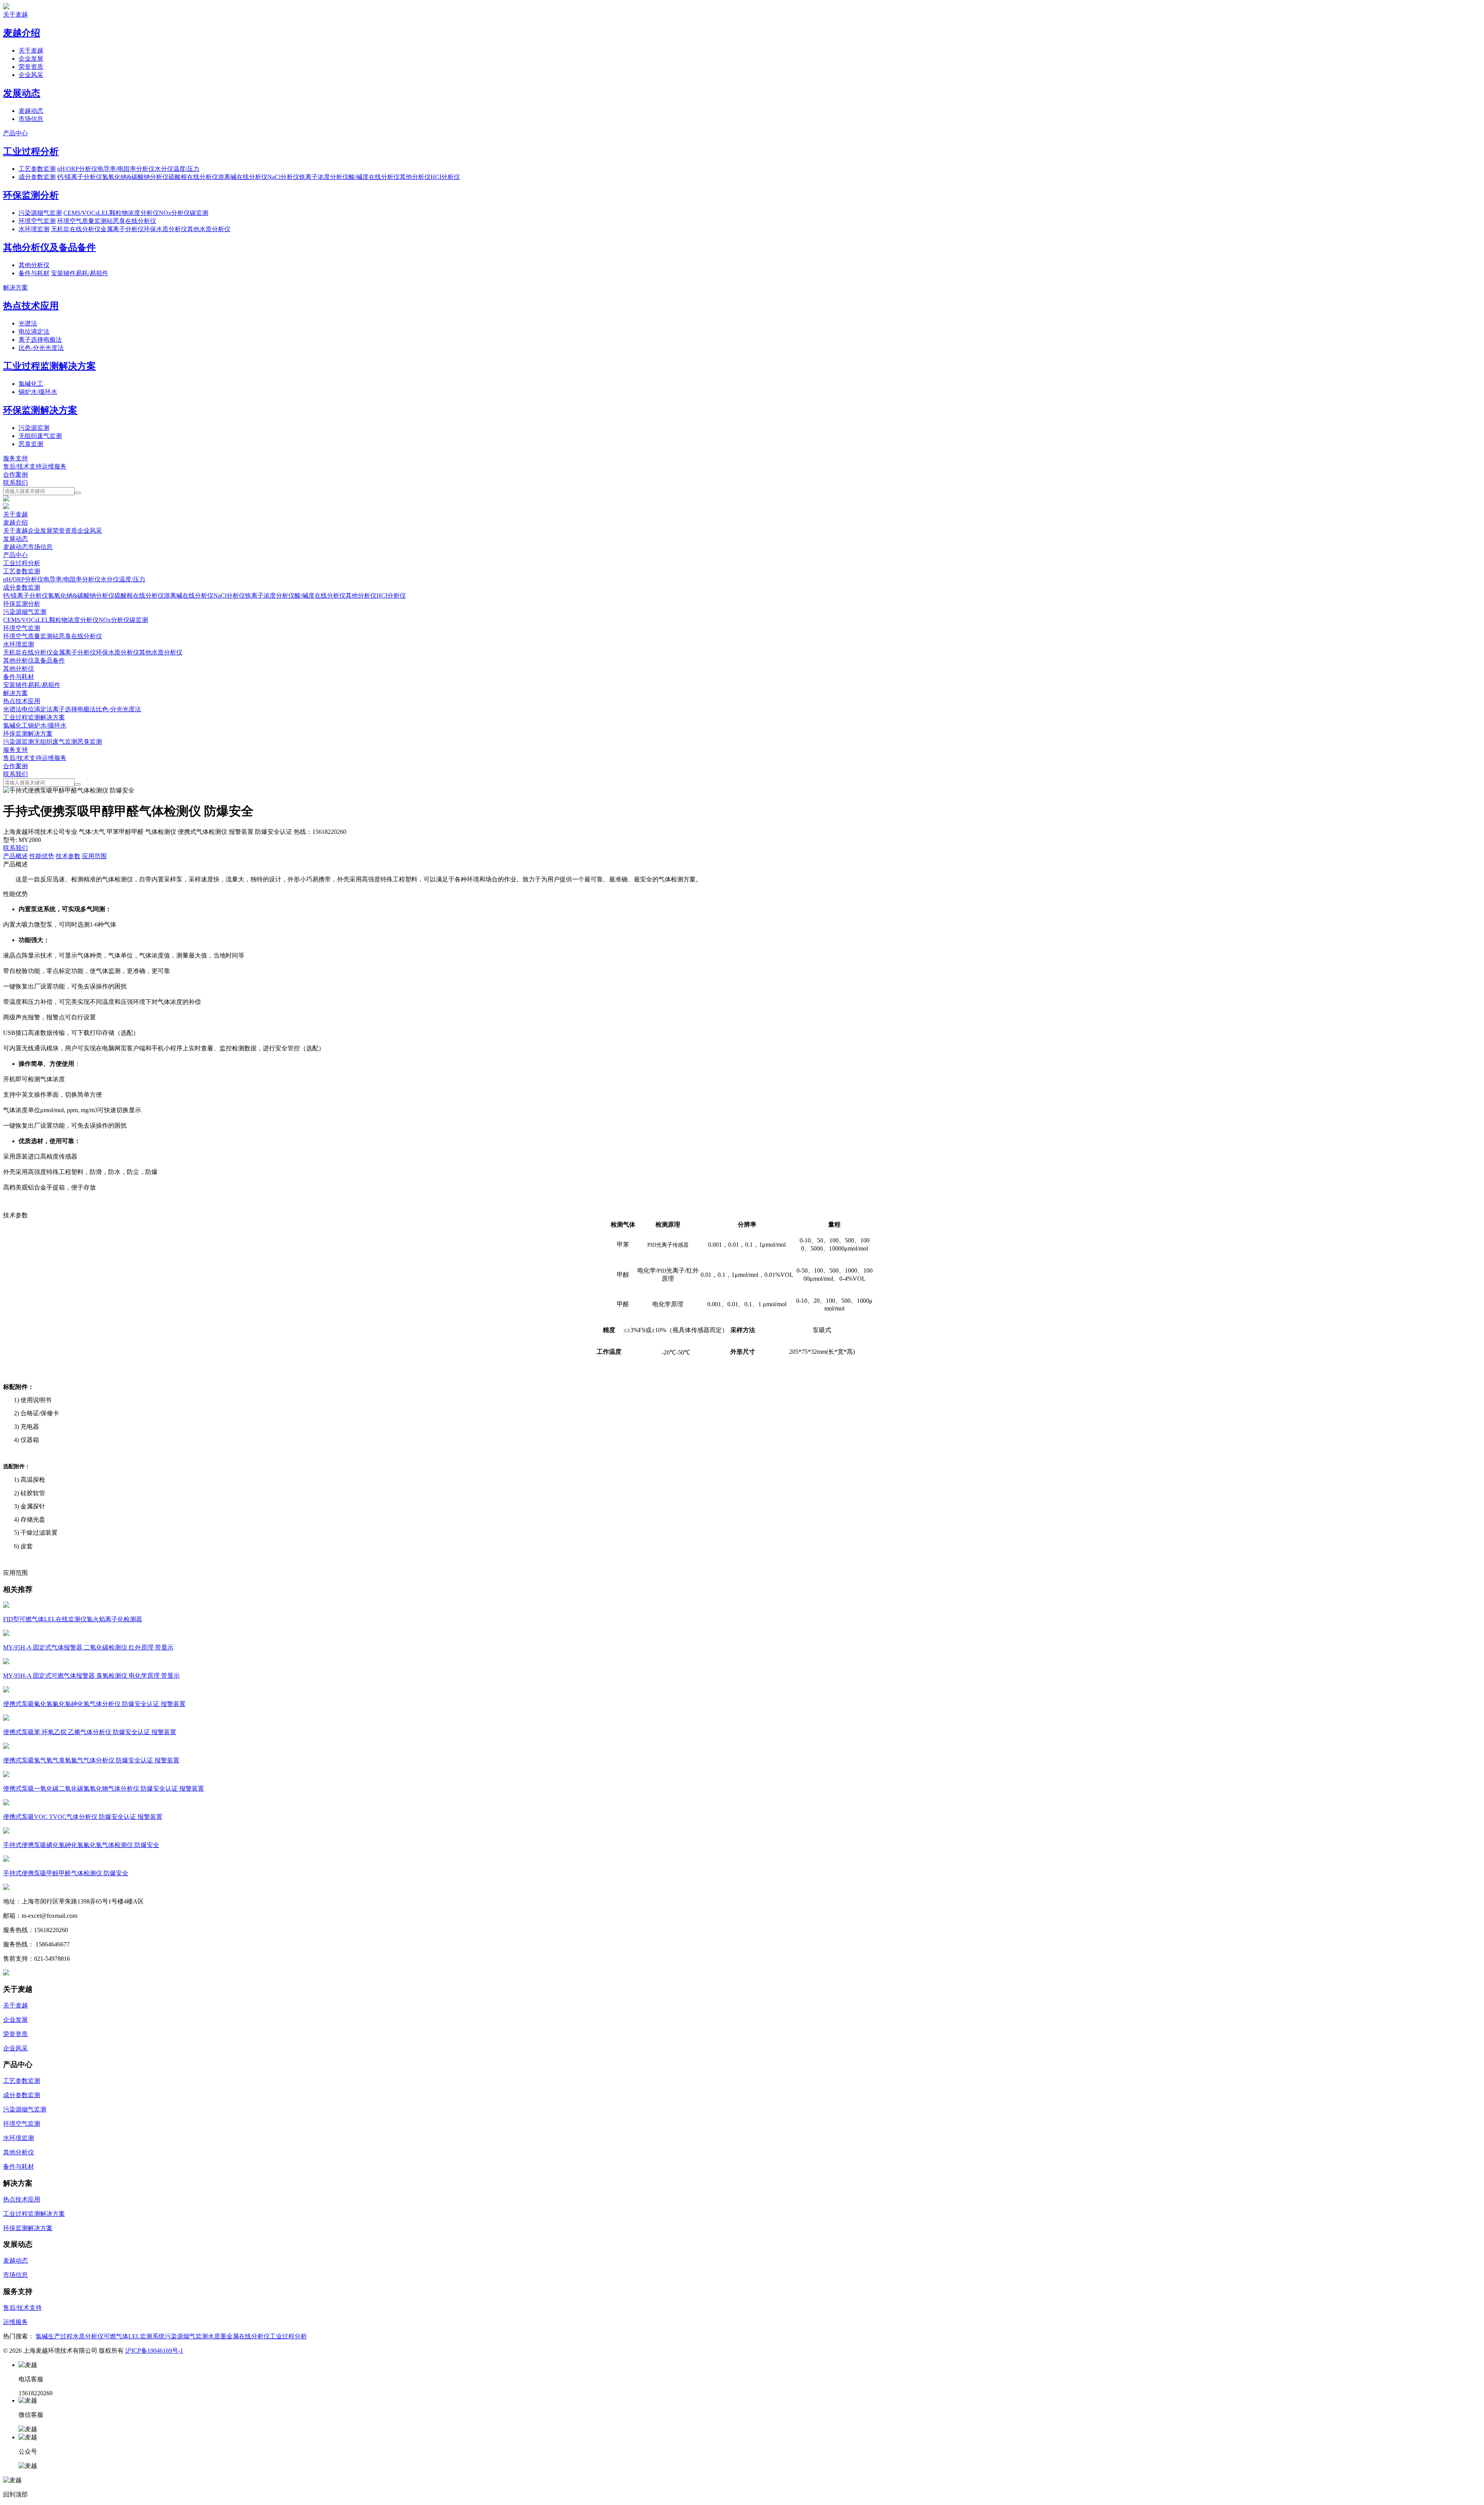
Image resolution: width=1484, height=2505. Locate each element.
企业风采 (31, 75)
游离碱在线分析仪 (243, 177)
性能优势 (42, 856)
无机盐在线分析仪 (76, 229)
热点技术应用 (31, 306)
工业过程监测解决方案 (49, 366)
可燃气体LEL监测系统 (134, 2336)
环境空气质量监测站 (85, 221)
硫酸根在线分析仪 (193, 177)
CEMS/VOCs (81, 213)
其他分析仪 (415, 177)
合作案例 (15, 475)
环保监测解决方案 (40, 410)
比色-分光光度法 (41, 348)
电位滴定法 (34, 331)
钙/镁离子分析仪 (80, 177)
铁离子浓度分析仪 (324, 177)
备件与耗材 (34, 273)
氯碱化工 (31, 384)
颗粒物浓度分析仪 (134, 213)
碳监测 (199, 213)
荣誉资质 (31, 67)
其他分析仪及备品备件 (49, 247)
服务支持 (15, 458)
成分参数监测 (37, 177)
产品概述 (15, 856)
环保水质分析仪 (165, 229)
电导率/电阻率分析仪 (126, 169)
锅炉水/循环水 (38, 392)
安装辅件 (63, 273)
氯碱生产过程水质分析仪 (70, 2336)
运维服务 (54, 466)
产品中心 (15, 133)
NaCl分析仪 (283, 177)
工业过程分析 (31, 152)
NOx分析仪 (174, 213)
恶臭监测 (31, 444)
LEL (104, 213)
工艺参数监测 (37, 169)
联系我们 (15, 483)
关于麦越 (15, 14)
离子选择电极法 (40, 340)
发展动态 (22, 93)
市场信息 (31, 119)
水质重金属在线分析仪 (239, 2336)
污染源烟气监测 (40, 213)
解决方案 (15, 287)
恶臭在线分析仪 (134, 221)
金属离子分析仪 (122, 229)
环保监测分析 (31, 195)
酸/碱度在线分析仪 (374, 177)
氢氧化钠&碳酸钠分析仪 (135, 177)
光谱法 (28, 323)
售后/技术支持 (22, 466)
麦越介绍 (22, 33)
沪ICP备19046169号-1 (154, 2351)
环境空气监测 (37, 221)
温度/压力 (186, 169)
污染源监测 (34, 428)
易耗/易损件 (92, 273)
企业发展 (31, 59)
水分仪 (164, 169)
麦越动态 (31, 111)
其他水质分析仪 (209, 229)
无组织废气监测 (40, 436)
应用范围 (94, 856)
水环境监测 (34, 229)
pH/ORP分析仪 (77, 169)
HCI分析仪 (445, 177)
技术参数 (68, 856)
